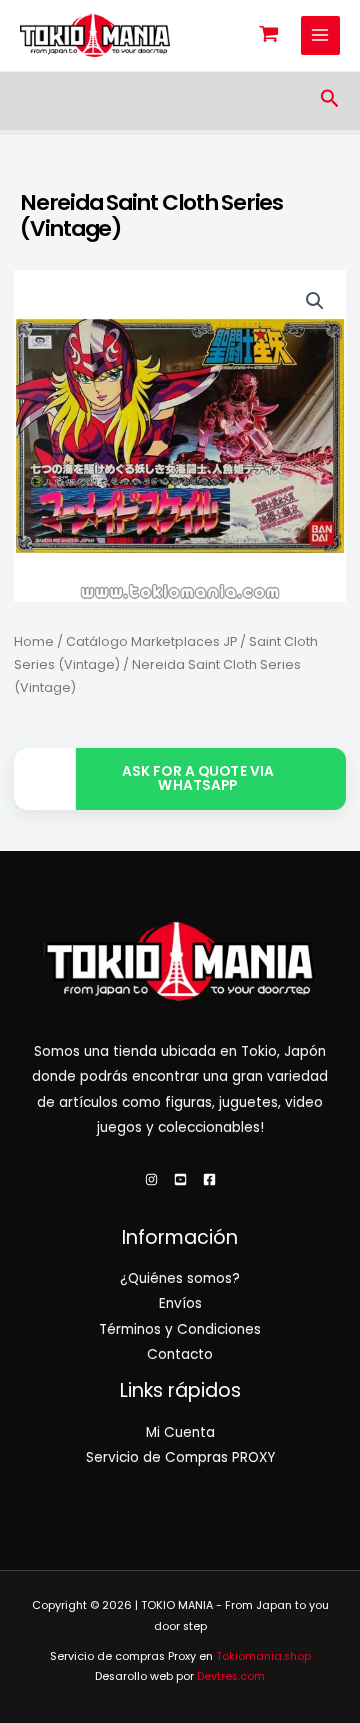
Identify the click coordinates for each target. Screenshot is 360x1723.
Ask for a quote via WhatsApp (198, 778)
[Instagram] (151, 1179)
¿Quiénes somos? (180, 1278)
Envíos (180, 1303)
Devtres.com (231, 1676)
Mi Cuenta (180, 1432)
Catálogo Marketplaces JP (151, 641)
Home (34, 641)
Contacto (180, 1354)
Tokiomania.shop (263, 1656)
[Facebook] (209, 1179)
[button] (330, 100)
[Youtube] (180, 1179)
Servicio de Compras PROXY (180, 1457)
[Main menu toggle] (320, 35)
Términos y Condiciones (180, 1329)
